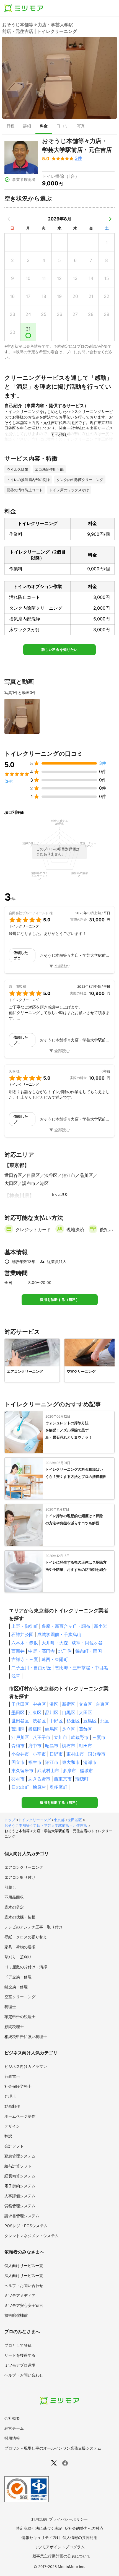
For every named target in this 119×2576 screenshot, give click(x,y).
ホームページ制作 (20, 2116)
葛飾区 (86, 1729)
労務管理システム (20, 2206)
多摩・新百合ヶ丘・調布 (66, 1626)
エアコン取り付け (20, 1877)
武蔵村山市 (48, 1771)
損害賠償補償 (16, 2315)
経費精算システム (20, 2176)
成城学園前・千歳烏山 (59, 1634)
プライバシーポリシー (68, 2519)
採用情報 (12, 2438)
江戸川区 (20, 1737)
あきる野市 (39, 1779)
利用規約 (39, 2519)
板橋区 (35, 1729)
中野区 (56, 1721)
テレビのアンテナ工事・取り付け (33, 1927)
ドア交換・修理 (18, 1977)
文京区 (86, 1704)
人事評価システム (20, 2196)
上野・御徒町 (25, 1626)
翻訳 (8, 2136)
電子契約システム (20, 2186)
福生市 (35, 1762)
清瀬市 (90, 1762)
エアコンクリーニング (24, 1867)
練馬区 (52, 1729)
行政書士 (12, 2076)
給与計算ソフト (18, 2166)
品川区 (52, 1712)
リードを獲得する (20, 2355)
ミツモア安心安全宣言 (24, 2305)
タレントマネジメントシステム (32, 2236)
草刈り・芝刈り (18, 1957)
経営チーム (14, 2428)
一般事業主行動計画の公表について (59, 2556)
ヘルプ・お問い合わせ (24, 2285)
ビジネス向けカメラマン (26, 2066)
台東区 (102, 1704)
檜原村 (39, 1787)
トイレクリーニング (34, 1820)
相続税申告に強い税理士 (26, 2036)
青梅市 (18, 1746)
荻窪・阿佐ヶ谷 (87, 1643)
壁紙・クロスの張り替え (26, 1937)
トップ (10, 1820)
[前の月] (9, 219)
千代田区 (20, 1704)
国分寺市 (97, 1754)
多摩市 (69, 1771)
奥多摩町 (58, 1787)
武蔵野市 (80, 1737)
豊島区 (90, 1721)
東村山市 (75, 1754)
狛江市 (52, 1762)
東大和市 (71, 1762)
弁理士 (10, 2096)
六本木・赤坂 (25, 1643)
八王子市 (42, 1737)
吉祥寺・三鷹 (25, 1659)
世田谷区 (20, 1721)
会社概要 (12, 2418)
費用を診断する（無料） (60, 1300)
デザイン (12, 2126)
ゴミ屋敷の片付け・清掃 (26, 1967)
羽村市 (18, 1779)
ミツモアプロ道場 (20, 2365)
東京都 (59, 1820)
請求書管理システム (22, 2216)
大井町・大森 (55, 1643)
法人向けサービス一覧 (24, 2275)
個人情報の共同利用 (80, 2537)
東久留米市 (22, 1771)
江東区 (35, 1712)
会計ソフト (14, 2146)
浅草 (16, 1676)
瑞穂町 (82, 1779)
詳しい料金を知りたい (59, 650)
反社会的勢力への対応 (84, 2528)
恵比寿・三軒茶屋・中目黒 (81, 1668)
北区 (105, 1721)
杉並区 (73, 1721)
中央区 (39, 1704)
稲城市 (86, 1771)
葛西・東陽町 (55, 1659)
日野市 (56, 1754)
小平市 (39, 1754)
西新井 (18, 1651)
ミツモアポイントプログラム (59, 2547)
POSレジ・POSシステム (26, 2226)
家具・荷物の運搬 (20, 1947)
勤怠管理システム (20, 2156)
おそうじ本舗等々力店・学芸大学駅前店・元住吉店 (46, 1825)
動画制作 (12, 2106)
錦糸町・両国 (89, 1651)
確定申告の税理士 (20, 2017)
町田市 (86, 1746)
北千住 (65, 1651)
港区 (54, 1704)
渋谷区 (39, 1721)
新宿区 (69, 1704)
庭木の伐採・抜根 (20, 1917)
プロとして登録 (18, 2345)
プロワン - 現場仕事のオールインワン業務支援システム (53, 2448)
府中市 (35, 1746)
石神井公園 (22, 1634)
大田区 (86, 1712)
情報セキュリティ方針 (41, 2537)
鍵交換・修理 (16, 1987)
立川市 (61, 1737)
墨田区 (18, 1712)
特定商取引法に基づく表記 (39, 2528)
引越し (10, 1887)
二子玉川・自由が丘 (31, 1668)
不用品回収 (14, 1897)
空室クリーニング (20, 1997)
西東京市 (63, 1779)
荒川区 (18, 1729)
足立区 (69, 1729)
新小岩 (100, 1626)
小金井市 (20, 1754)
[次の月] (110, 219)
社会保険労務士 (18, 2086)
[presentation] (11, 126)
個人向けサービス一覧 (24, 2266)
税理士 (10, 2007)
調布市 (69, 1746)
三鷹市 (99, 1737)
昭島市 (52, 1746)
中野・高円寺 (42, 1651)
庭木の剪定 (14, 1907)
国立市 (18, 1762)
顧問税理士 (14, 2027)
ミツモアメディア (20, 2295)
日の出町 (20, 1787)
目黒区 (69, 1712)
